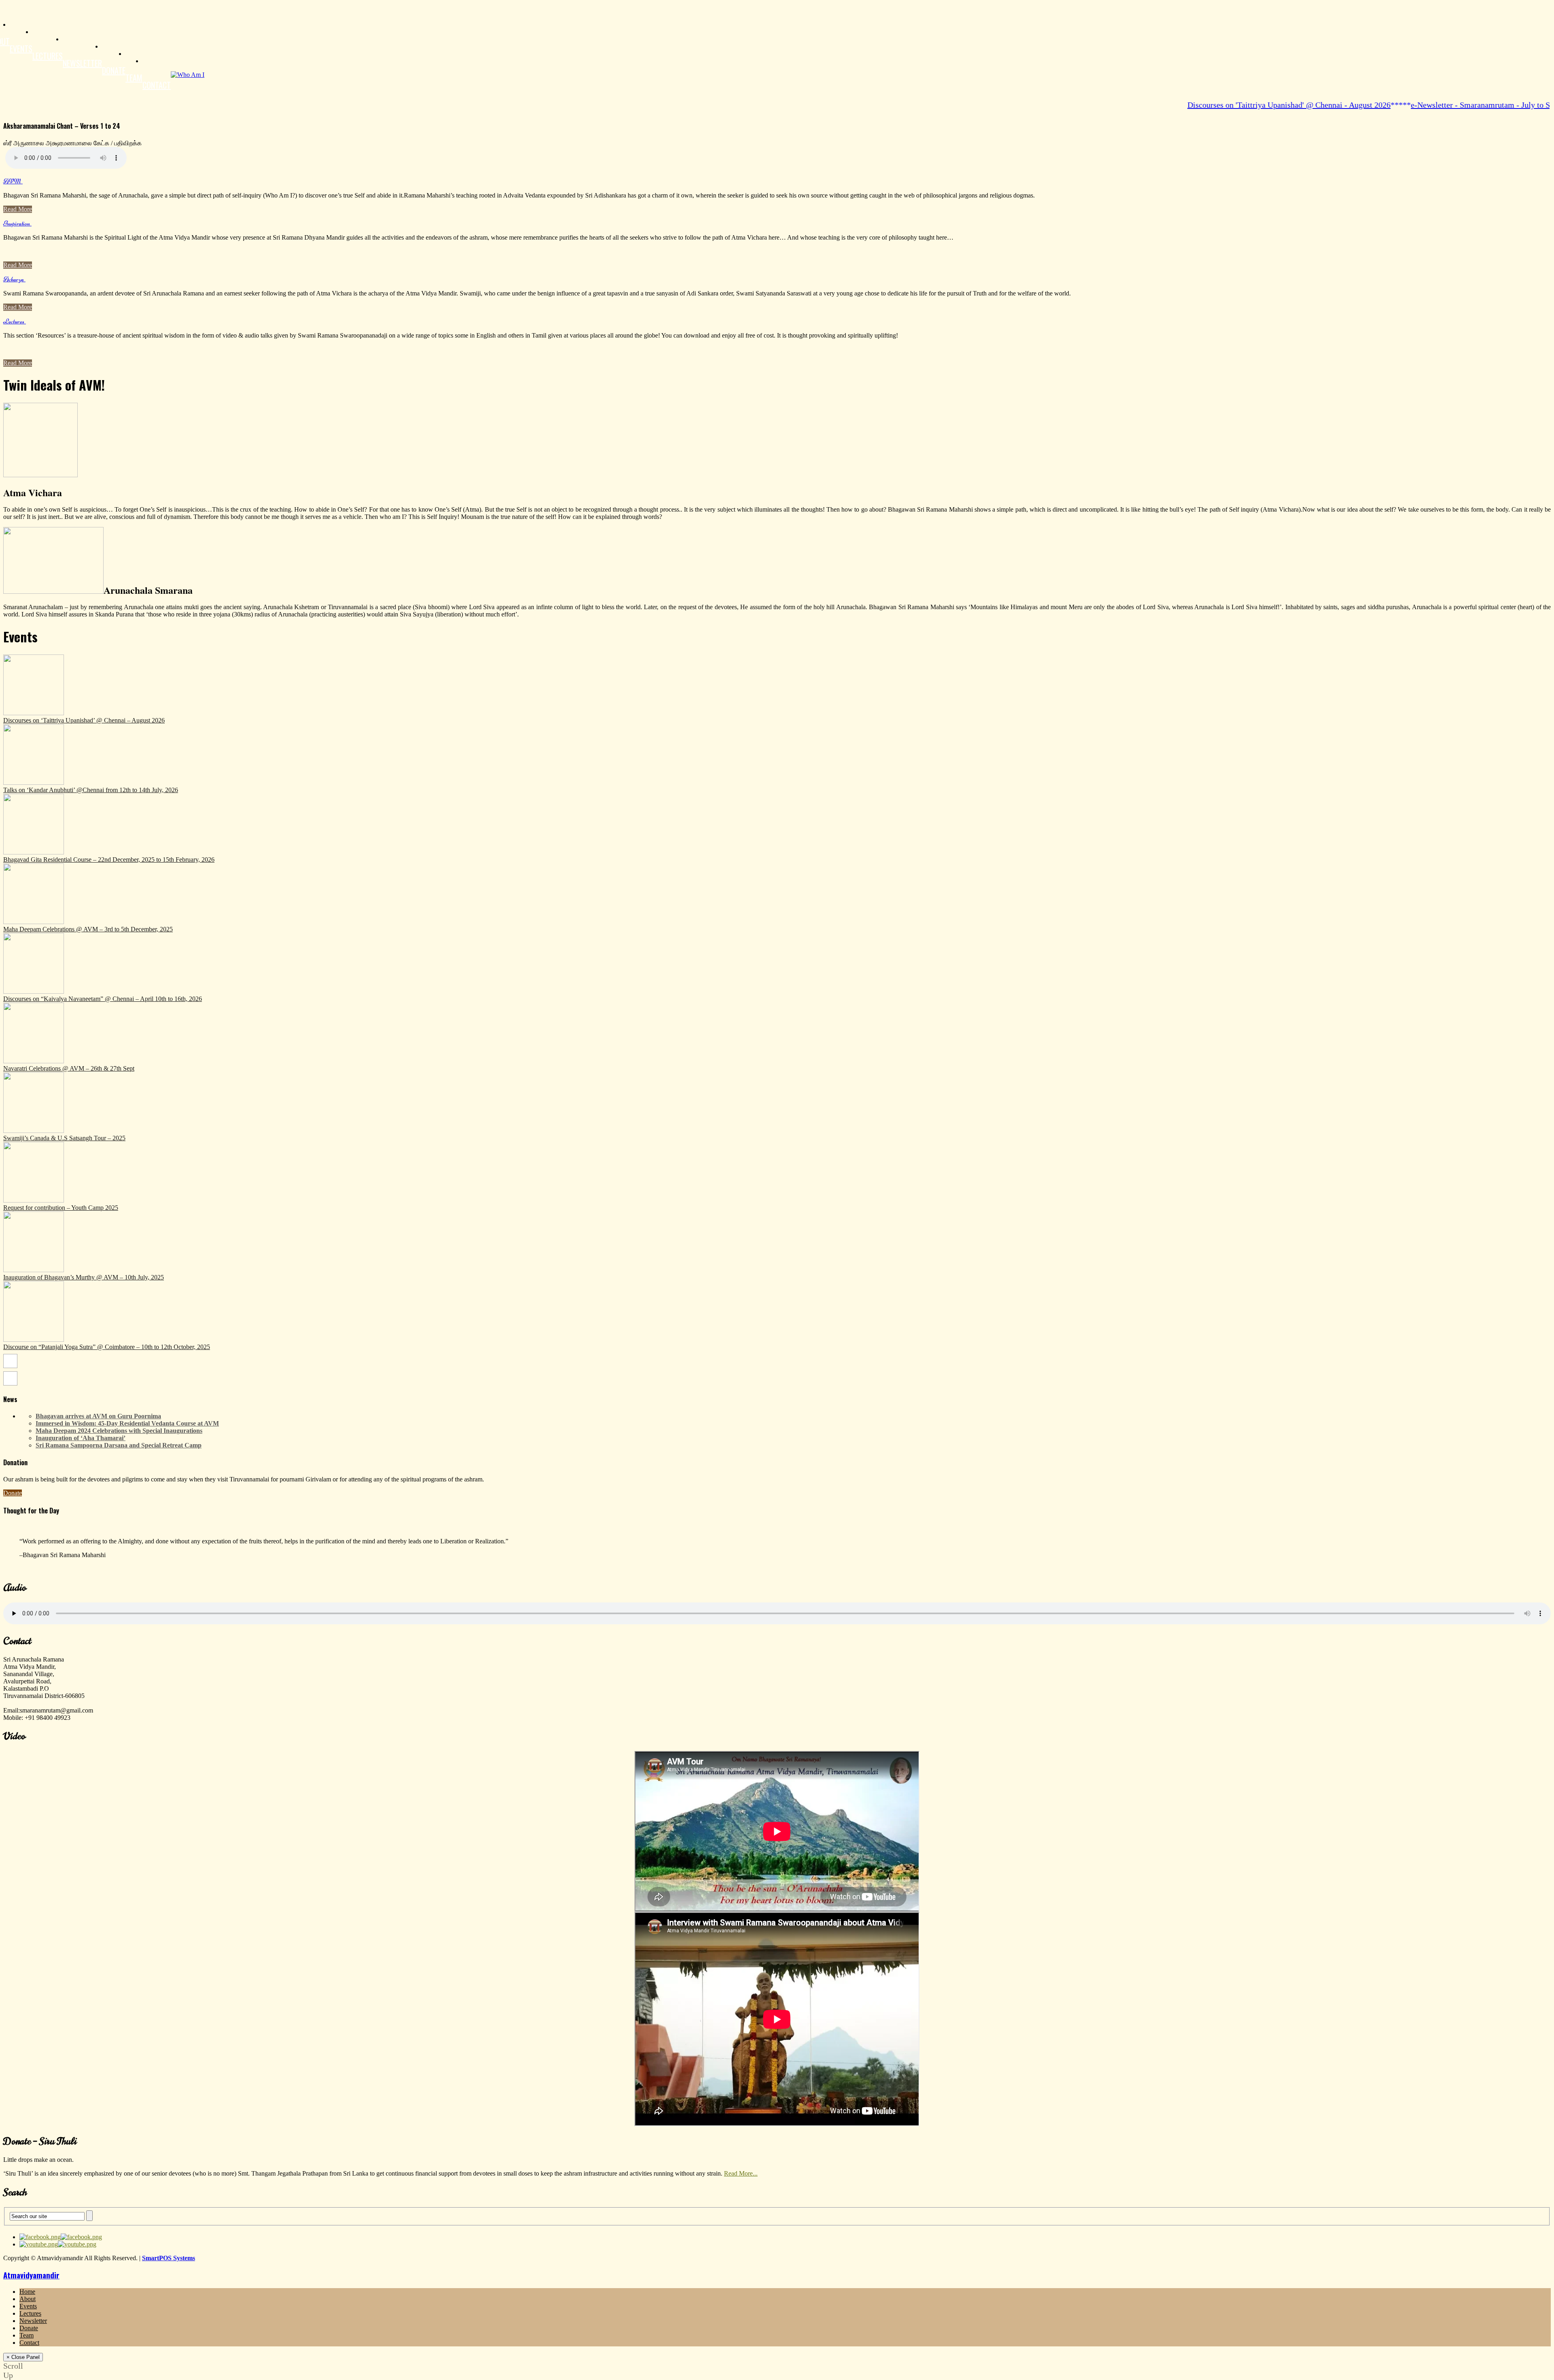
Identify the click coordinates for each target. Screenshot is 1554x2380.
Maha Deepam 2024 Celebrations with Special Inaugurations (119, 1431)
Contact (157, 85)
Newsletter (82, 63)
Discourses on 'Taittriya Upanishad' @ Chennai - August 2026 (1224, 105)
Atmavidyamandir (31, 2275)
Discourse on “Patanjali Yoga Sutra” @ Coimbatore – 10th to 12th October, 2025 (107, 1347)
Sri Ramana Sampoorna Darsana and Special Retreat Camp (119, 1445)
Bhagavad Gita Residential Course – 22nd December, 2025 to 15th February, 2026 (109, 860)
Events (21, 49)
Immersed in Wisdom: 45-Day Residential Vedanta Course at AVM (127, 1423)
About (28, 2299)
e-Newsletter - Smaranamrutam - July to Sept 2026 (1430, 105)
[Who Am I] (188, 75)
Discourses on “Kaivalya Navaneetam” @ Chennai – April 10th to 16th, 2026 (103, 999)
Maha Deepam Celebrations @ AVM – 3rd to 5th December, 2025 (88, 929)
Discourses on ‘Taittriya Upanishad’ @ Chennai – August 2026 (84, 720)
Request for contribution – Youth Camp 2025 (61, 1208)
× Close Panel (23, 2357)
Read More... (741, 2173)
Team (134, 78)
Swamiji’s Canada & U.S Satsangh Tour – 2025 (64, 1138)
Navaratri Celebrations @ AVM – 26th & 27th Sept (69, 1068)
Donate (114, 70)
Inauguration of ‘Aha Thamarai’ (81, 1438)
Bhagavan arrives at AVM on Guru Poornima (98, 1416)
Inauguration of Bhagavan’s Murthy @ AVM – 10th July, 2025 (84, 1277)
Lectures (48, 56)
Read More (18, 209)
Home (27, 2292)
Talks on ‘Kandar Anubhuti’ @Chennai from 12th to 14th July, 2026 (91, 790)
